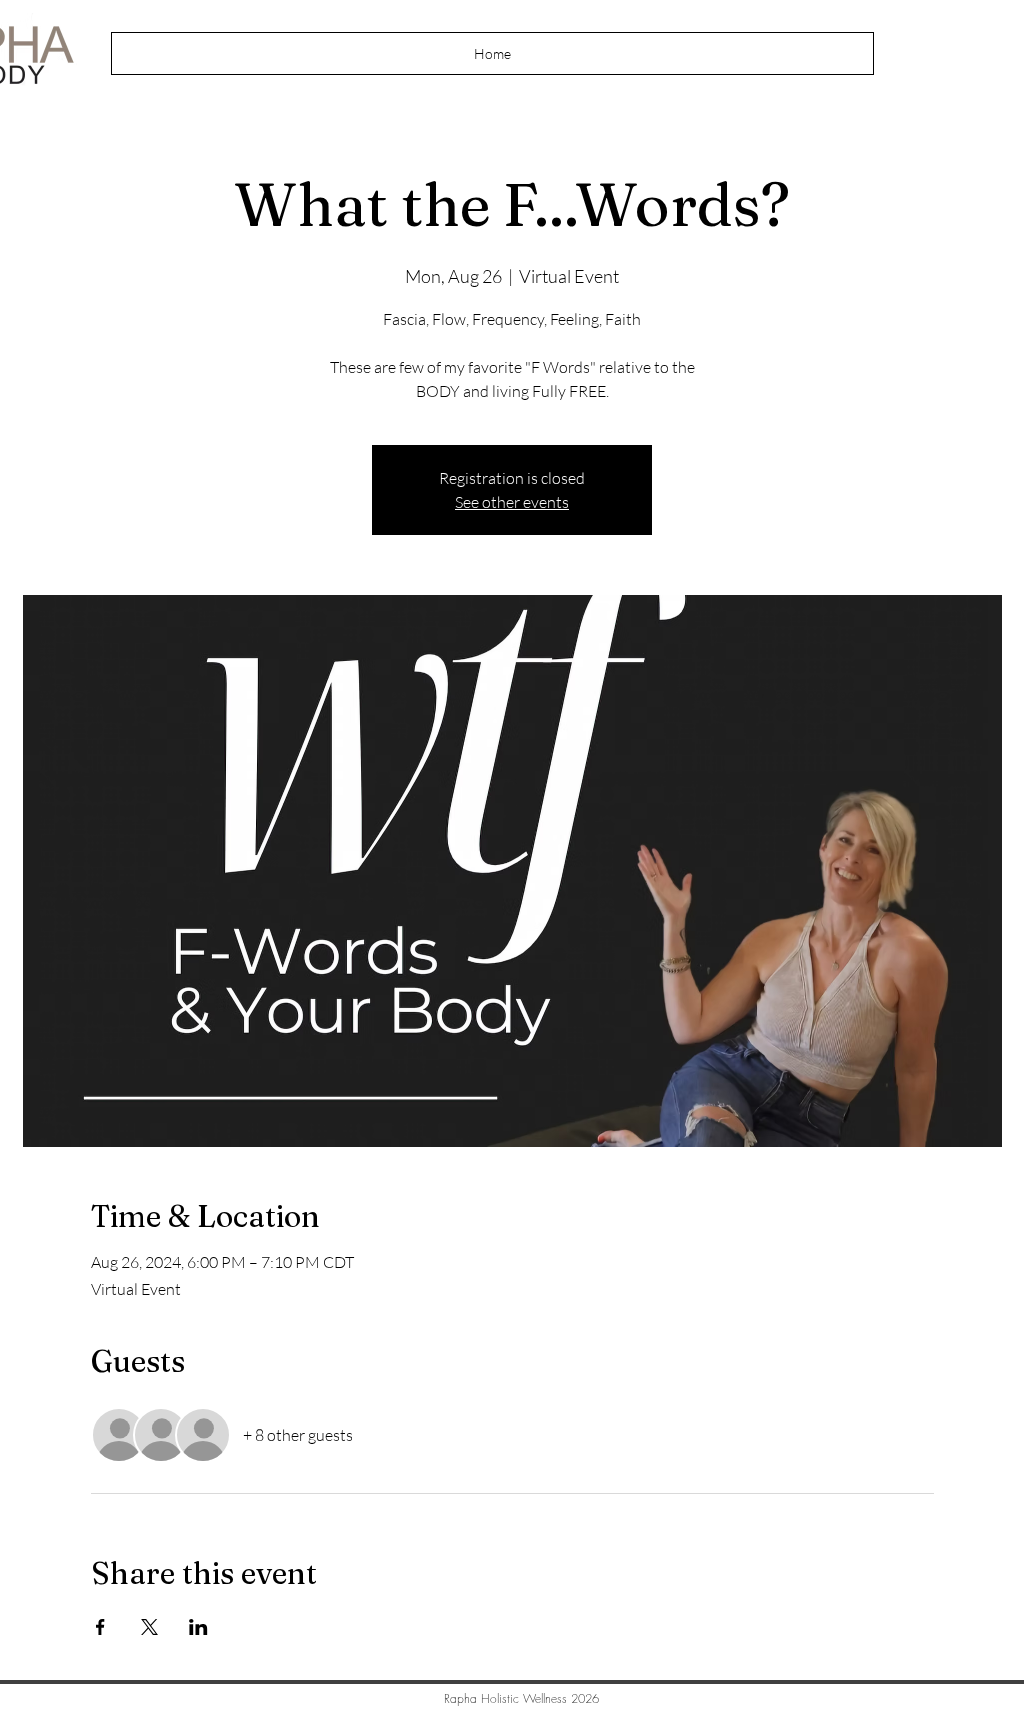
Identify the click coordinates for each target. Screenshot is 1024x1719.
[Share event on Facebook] (100, 1627)
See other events (512, 502)
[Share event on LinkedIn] (198, 1627)
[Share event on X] (149, 1627)
